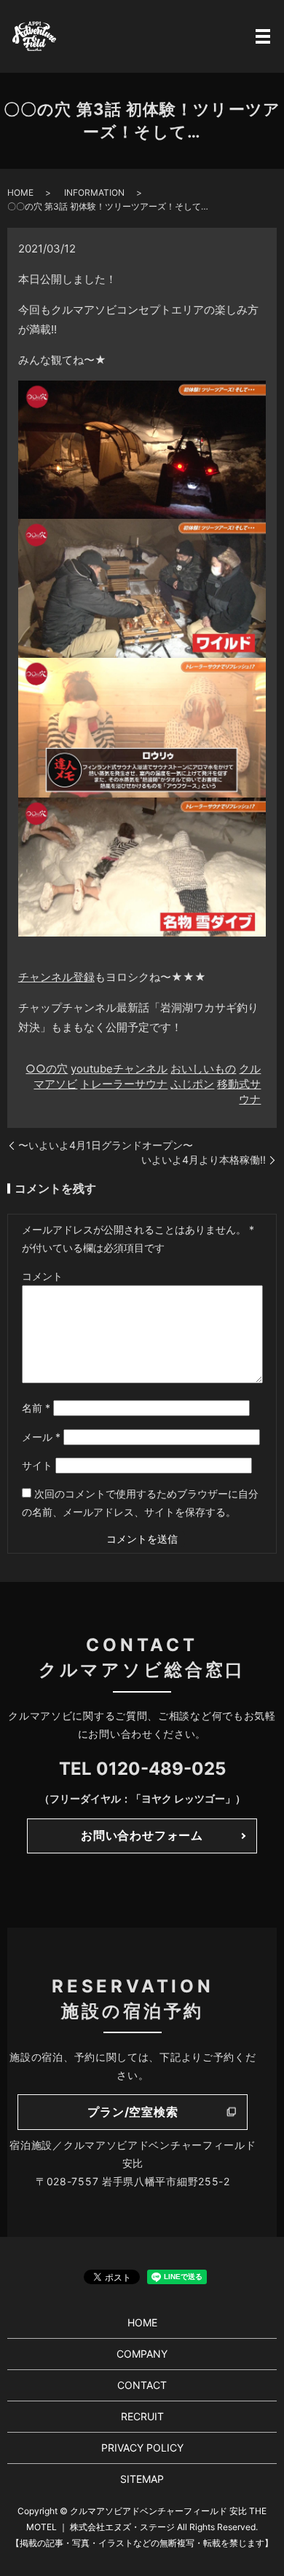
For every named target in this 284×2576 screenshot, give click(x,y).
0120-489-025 (161, 1769)
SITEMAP (142, 2479)
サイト (37, 1465)
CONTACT (142, 2385)
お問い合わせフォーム (142, 1835)
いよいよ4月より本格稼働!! (204, 1160)
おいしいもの (203, 1069)
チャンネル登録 (56, 977)
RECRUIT (142, 2416)
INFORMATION (94, 192)
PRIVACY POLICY (142, 2448)
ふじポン (192, 1084)
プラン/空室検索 (133, 2112)
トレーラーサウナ (124, 1084)
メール (41, 1437)
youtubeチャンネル (119, 1069)
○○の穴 (47, 1069)
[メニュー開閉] (263, 36)
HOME (20, 192)
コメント (42, 1276)
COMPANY (142, 2354)
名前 (36, 1408)
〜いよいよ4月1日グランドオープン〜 (106, 1145)
